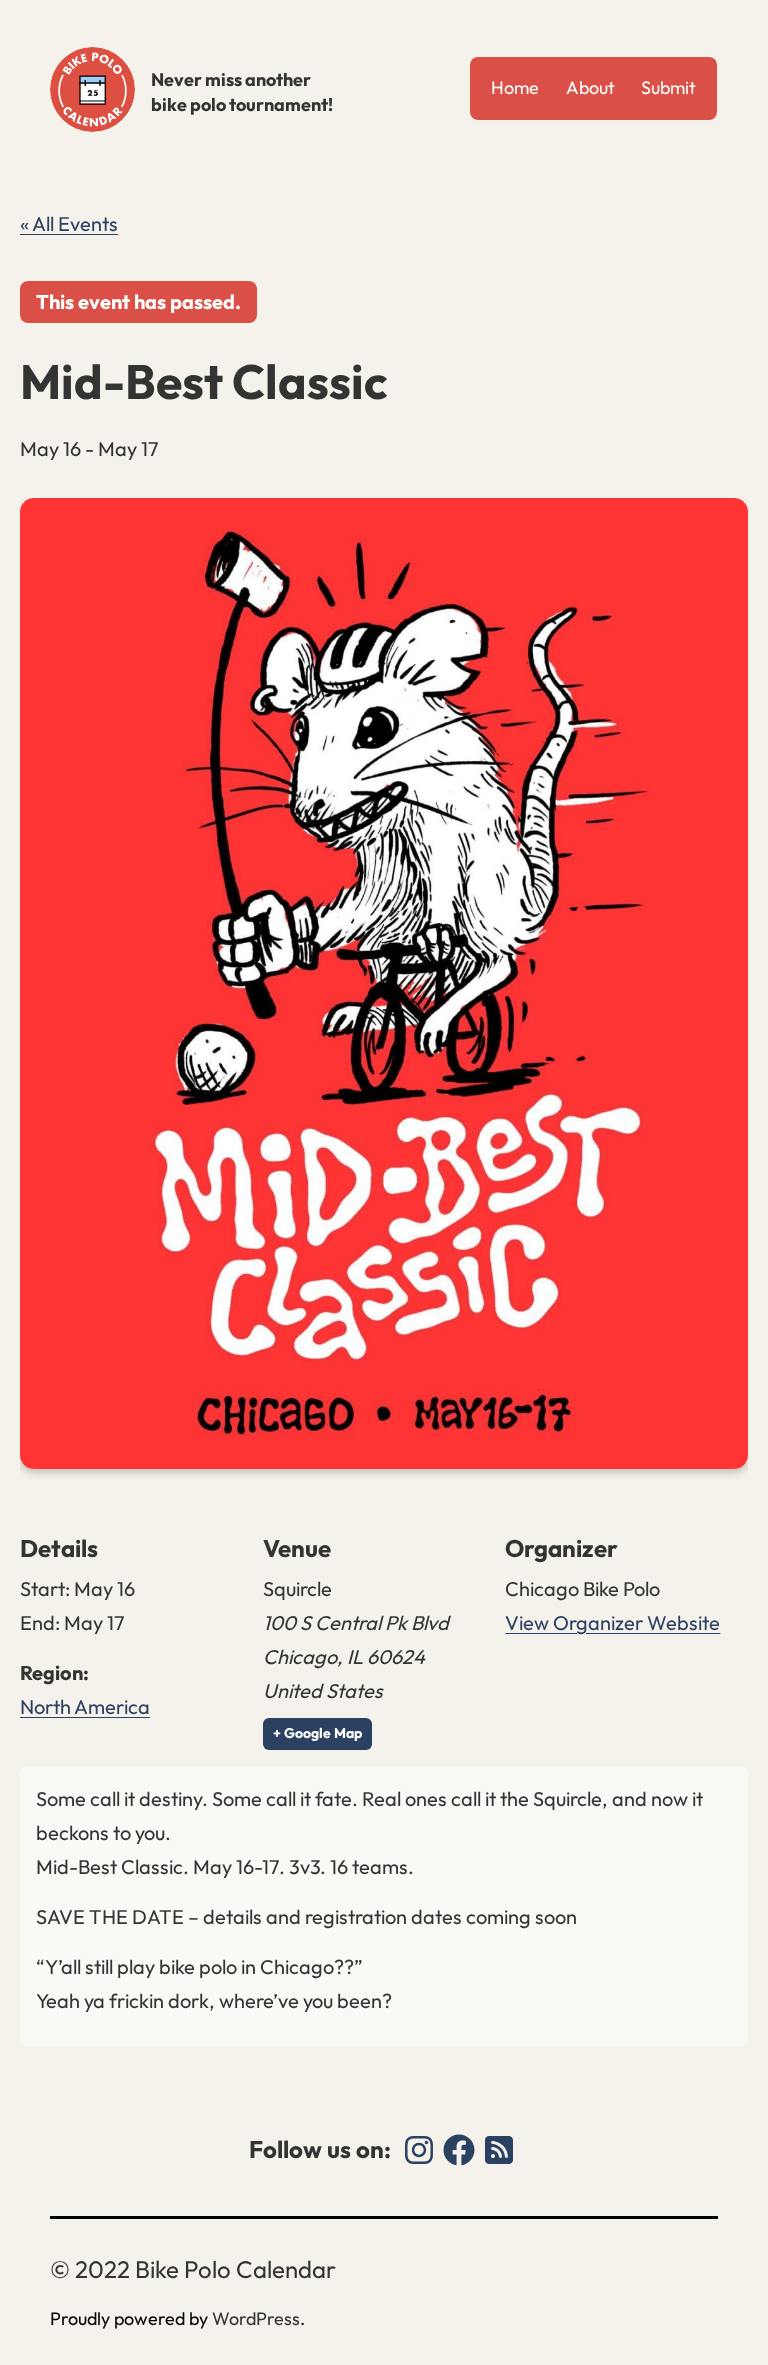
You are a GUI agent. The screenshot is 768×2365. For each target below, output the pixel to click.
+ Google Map (317, 1733)
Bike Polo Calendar (92, 89)
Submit (668, 87)
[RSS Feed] (499, 2150)
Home (515, 87)
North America (85, 1706)
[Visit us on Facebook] (459, 2150)
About (590, 87)
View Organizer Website (612, 1622)
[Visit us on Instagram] (419, 2150)
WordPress (256, 2318)
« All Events (69, 223)
